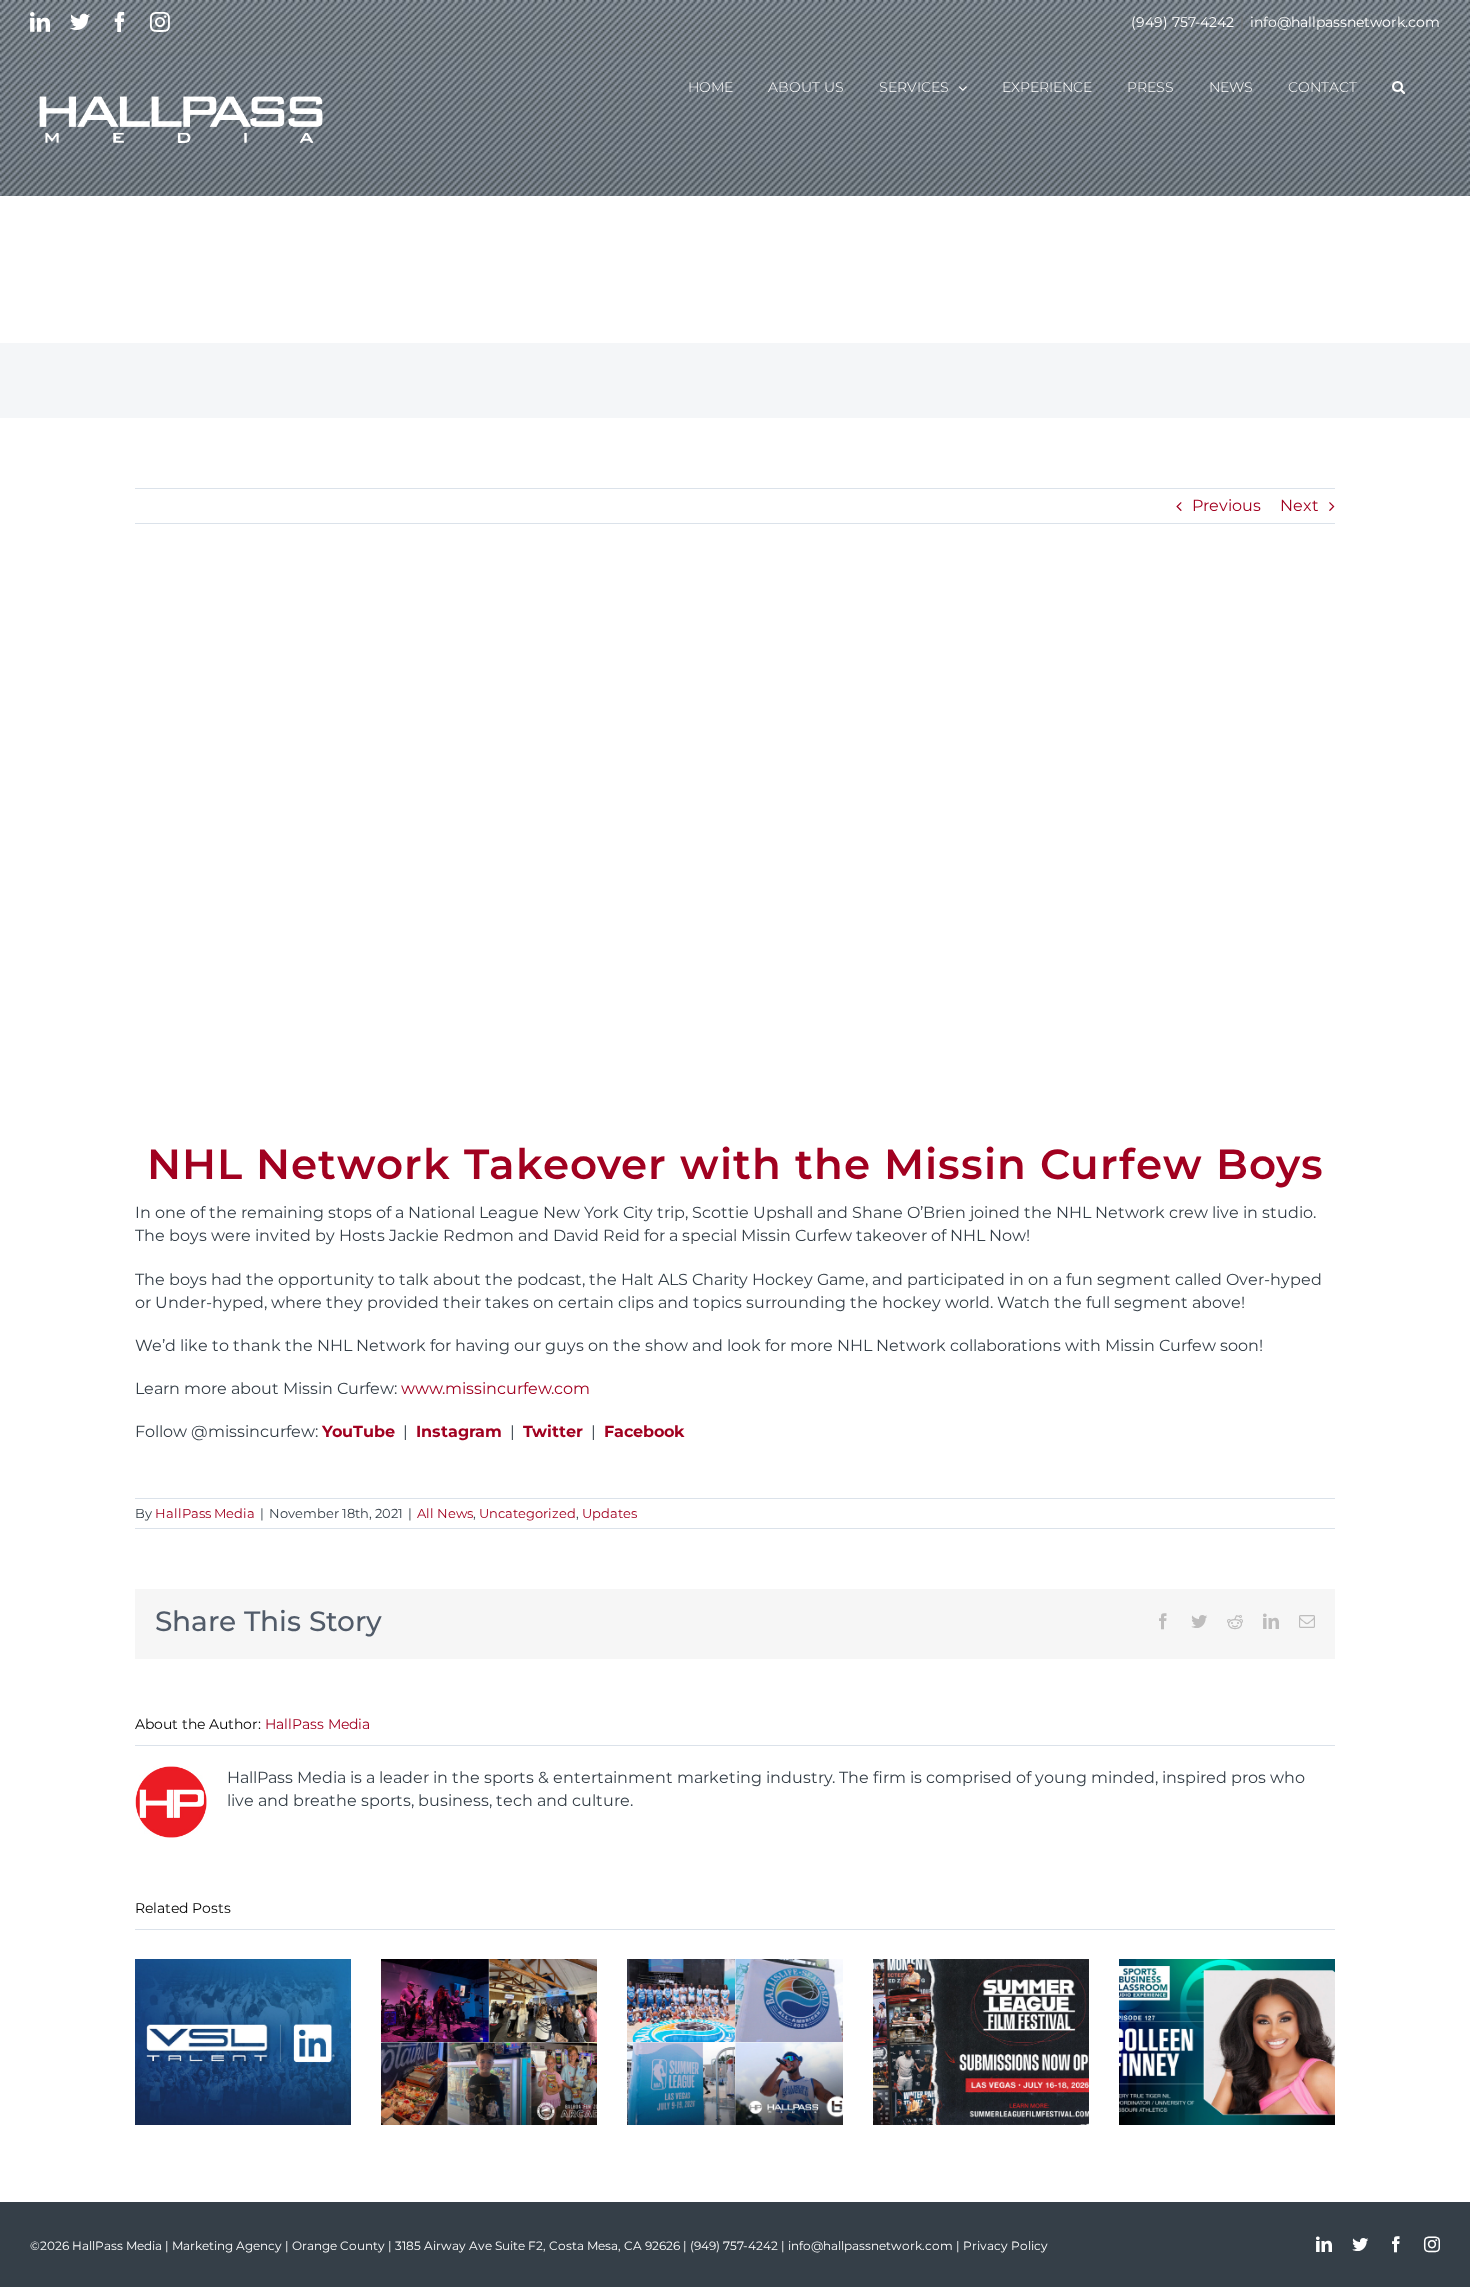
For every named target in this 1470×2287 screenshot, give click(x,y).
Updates (609, 1513)
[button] (1398, 86)
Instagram (459, 1431)
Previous (1226, 505)
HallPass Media (205, 1513)
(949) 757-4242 (1182, 22)
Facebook (644, 1431)
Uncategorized (527, 1513)
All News (445, 1513)
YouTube (358, 1431)
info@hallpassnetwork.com (1345, 22)
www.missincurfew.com (495, 1388)
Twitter (553, 1431)
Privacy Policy (1005, 2245)
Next (1299, 505)
